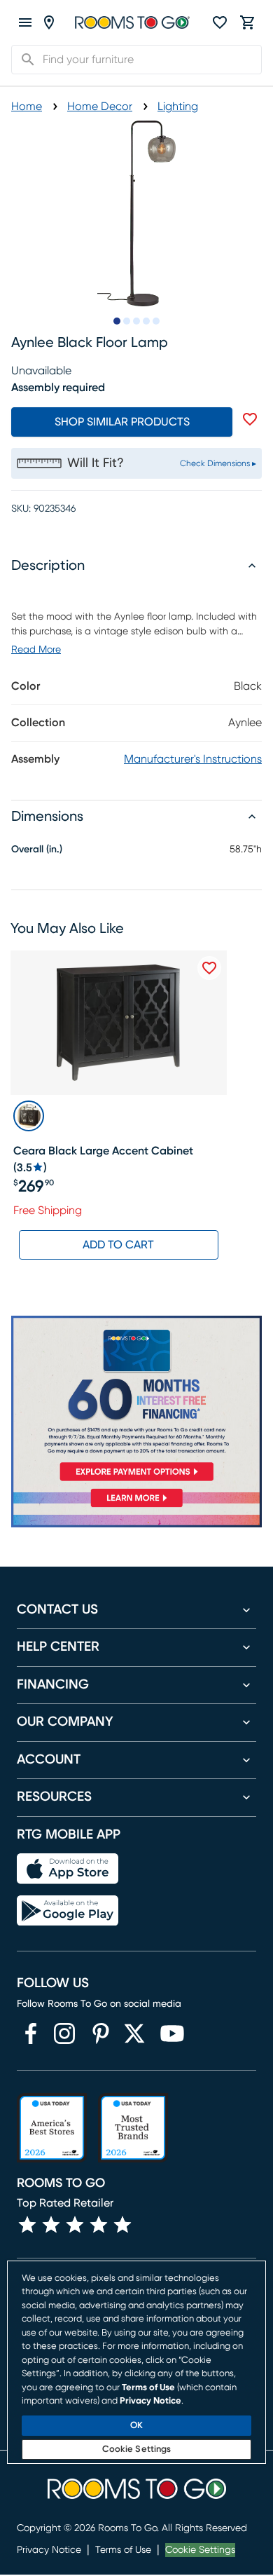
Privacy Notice (49, 2550)
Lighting (178, 107)
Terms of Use (123, 2550)
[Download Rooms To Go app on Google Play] (68, 1911)
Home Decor (100, 107)
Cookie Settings (200, 2550)
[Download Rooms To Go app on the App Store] (68, 1869)
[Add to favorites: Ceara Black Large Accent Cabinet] (209, 968)
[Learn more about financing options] (136, 1507)
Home (27, 107)
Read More (36, 650)
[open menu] (25, 22)
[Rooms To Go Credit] (136, 1401)
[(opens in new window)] (31, 2033)
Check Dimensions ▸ (218, 463)
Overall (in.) (37, 850)
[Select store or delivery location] (49, 22)
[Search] (24, 60)
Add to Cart (118, 1245)
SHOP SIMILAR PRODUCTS (122, 422)
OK (136, 2426)
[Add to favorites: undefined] (250, 419)
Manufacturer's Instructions (193, 759)
